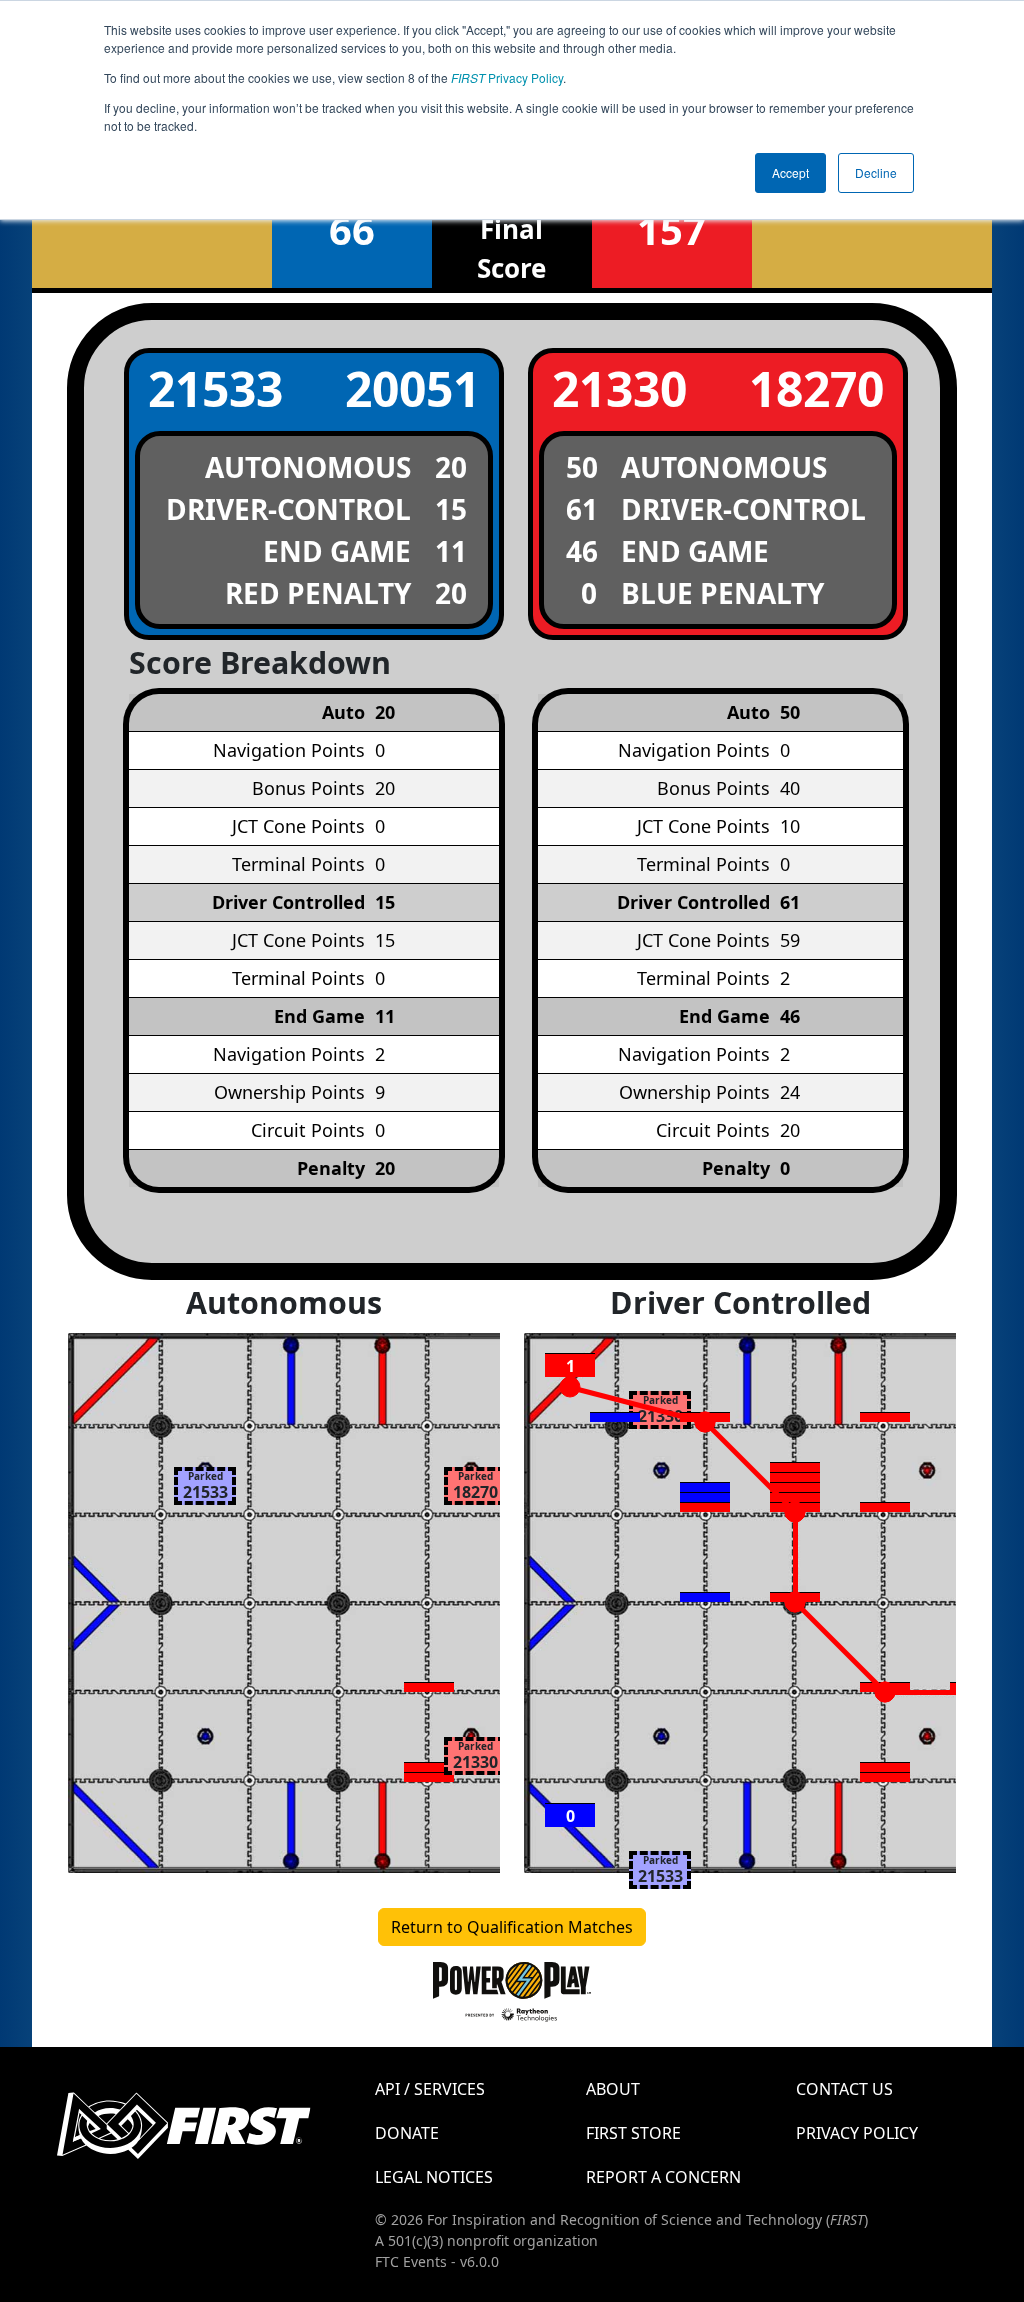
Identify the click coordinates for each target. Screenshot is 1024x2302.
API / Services (430, 2089)
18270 (816, 388)
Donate (407, 2133)
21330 (619, 388)
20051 (412, 388)
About (613, 2089)
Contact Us (844, 2089)
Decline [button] (876, 172)
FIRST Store (633, 2133)
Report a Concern (663, 2177)
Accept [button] (790, 172)
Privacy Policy (507, 77)
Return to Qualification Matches (512, 1927)
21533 (215, 388)
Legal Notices (434, 2177)
